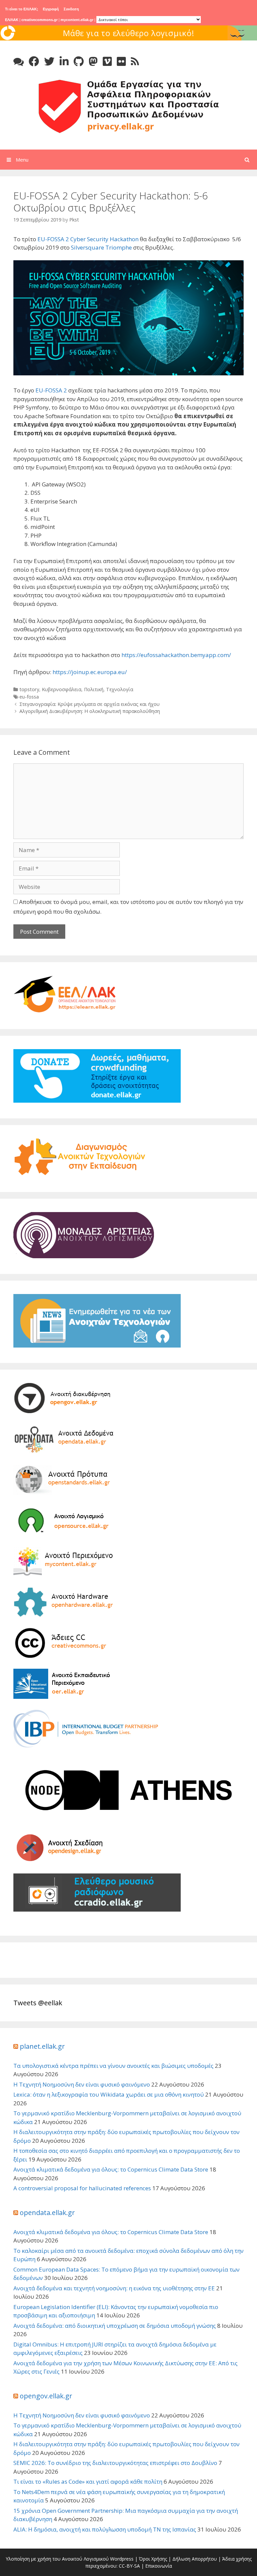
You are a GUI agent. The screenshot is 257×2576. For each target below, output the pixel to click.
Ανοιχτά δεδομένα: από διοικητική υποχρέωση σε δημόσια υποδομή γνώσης (115, 2326)
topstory (29, 689)
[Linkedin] (64, 61)
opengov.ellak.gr (46, 2396)
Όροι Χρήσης (153, 2559)
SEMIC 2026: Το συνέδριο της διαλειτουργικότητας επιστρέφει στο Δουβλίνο (115, 2463)
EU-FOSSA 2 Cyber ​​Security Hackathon (88, 239)
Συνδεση (71, 9)
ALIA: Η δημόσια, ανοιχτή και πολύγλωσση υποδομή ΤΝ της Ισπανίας (105, 2529)
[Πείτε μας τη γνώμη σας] (19, 61)
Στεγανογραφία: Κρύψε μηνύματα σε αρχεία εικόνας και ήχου (90, 704)
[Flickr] (121, 61)
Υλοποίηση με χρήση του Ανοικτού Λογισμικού (57, 2559)
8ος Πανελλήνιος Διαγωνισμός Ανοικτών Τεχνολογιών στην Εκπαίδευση (128, 39)
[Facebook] (34, 61)
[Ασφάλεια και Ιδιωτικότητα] (128, 106)
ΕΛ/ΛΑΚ (12, 20)
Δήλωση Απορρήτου (195, 2559)
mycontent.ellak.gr (77, 20)
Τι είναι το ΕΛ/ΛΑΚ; (22, 9)
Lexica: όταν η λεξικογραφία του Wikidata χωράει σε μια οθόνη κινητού (109, 2094)
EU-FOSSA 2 (51, 390)
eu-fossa (29, 697)
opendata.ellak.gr (47, 2213)
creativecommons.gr (39, 20)
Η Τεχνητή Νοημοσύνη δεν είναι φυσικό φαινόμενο (82, 2084)
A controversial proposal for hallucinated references (82, 2188)
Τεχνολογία (120, 689)
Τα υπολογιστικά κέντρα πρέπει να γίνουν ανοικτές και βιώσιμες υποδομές (113, 2066)
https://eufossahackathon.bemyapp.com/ (176, 655)
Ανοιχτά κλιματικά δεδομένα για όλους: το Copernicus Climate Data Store (111, 2169)
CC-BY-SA (129, 2566)
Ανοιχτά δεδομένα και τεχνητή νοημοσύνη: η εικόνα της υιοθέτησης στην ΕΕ (114, 2288)
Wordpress (122, 2559)
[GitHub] (79, 61)
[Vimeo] (107, 61)
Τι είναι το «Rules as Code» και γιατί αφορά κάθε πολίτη (88, 2481)
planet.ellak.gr (42, 2046)
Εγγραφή (51, 9)
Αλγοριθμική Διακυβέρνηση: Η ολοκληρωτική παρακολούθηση (90, 711)
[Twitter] (49, 61)
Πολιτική (94, 689)
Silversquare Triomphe (101, 247)
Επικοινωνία (159, 2566)
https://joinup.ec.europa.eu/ (90, 672)
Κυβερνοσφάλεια (62, 689)
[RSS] (135, 61)
